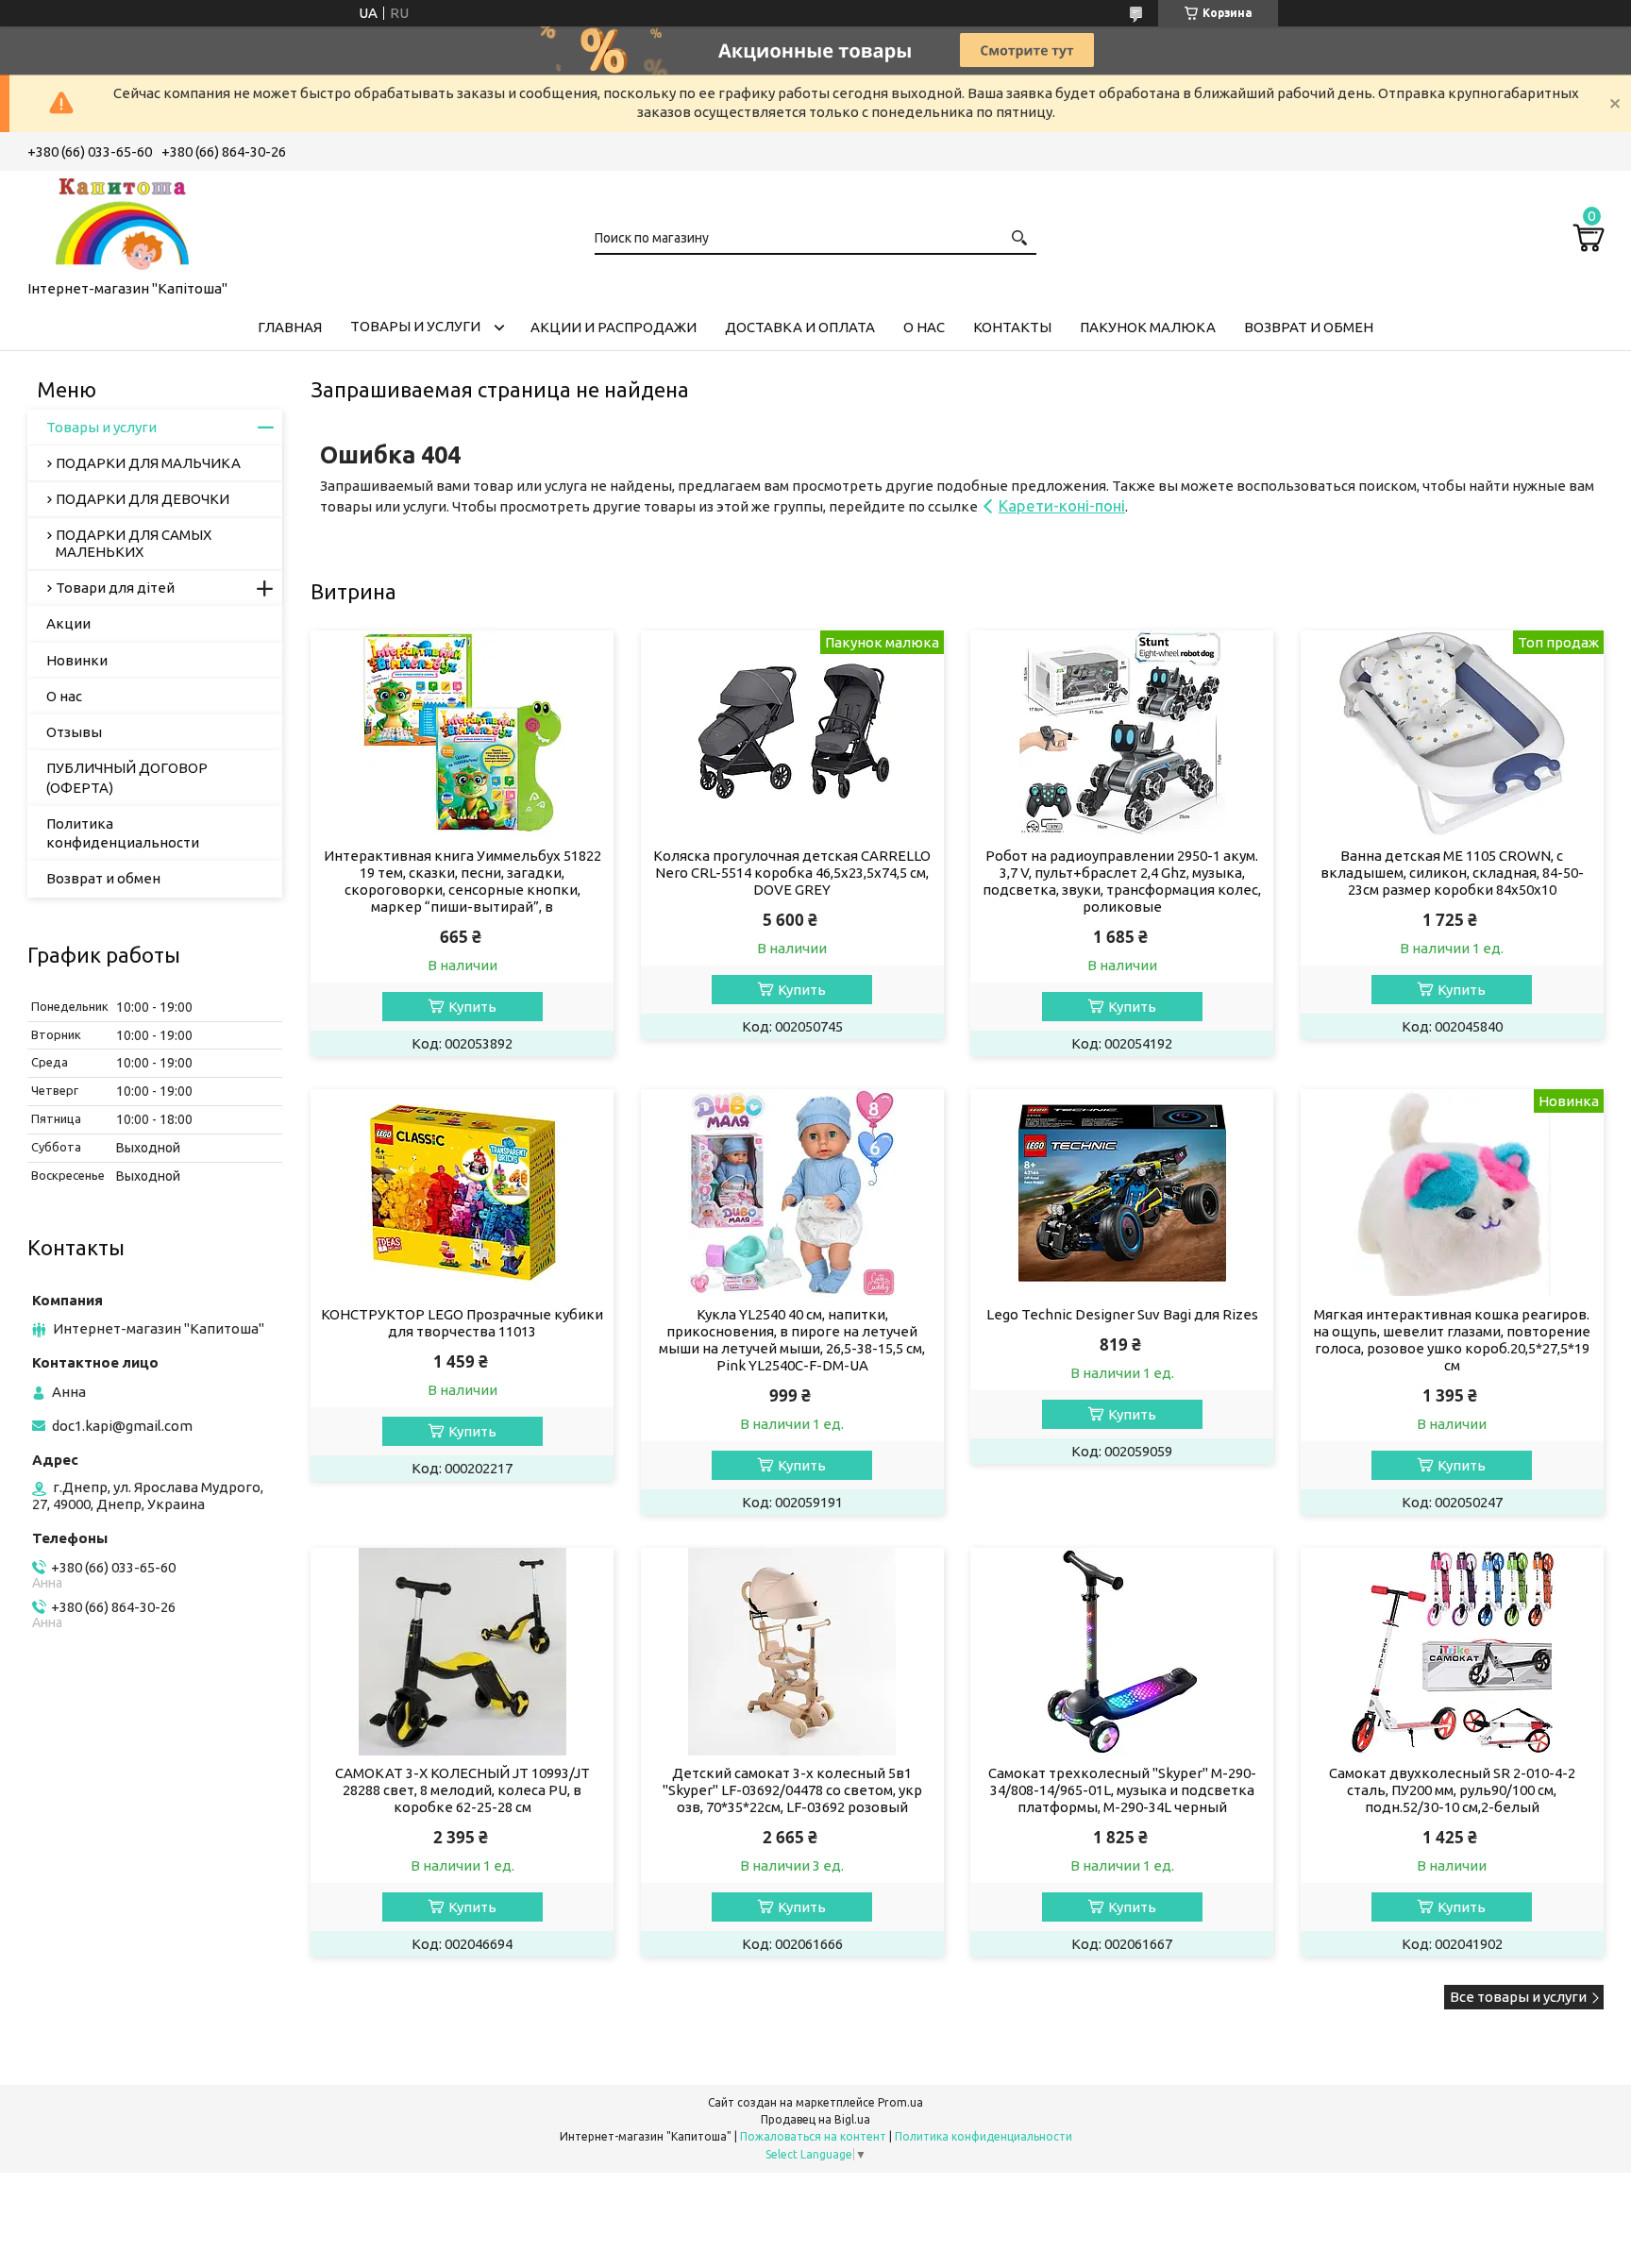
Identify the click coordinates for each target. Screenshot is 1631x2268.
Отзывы (74, 732)
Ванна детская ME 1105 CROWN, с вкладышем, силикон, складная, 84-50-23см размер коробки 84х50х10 (1452, 873)
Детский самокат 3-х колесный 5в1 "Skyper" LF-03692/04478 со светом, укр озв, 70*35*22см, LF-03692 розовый (792, 1790)
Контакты (1012, 327)
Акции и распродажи (614, 327)
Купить (472, 1007)
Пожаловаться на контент (813, 2136)
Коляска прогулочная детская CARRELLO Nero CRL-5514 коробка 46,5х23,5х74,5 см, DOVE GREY (792, 873)
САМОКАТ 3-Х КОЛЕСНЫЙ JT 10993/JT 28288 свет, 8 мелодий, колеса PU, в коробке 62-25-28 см (462, 1790)
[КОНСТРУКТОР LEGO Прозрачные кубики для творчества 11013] (462, 1193)
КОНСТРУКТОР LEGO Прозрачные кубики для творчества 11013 (462, 1323)
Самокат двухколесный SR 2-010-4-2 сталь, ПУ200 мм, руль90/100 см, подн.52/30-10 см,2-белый (1452, 1790)
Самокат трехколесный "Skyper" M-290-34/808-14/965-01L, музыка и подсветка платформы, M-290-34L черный (1122, 1790)
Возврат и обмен (1309, 327)
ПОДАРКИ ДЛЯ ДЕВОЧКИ (143, 499)
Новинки (77, 660)
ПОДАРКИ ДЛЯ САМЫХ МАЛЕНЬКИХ (134, 543)
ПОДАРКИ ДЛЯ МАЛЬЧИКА (148, 463)
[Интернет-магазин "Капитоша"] (122, 222)
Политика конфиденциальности (123, 833)
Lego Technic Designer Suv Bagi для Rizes (1122, 1314)
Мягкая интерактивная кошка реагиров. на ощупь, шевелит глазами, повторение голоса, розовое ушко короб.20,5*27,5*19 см (1452, 1340)
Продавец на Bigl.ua (815, 2119)
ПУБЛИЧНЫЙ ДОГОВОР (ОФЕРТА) (127, 777)
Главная (290, 327)
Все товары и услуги (1518, 1997)
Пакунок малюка (1148, 327)
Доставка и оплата (800, 327)
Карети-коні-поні (1062, 505)
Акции (68, 623)
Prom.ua (900, 2102)
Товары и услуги (415, 326)
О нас (924, 327)
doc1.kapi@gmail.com (122, 1426)
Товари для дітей (115, 588)
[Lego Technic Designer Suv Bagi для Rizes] (1122, 1193)
